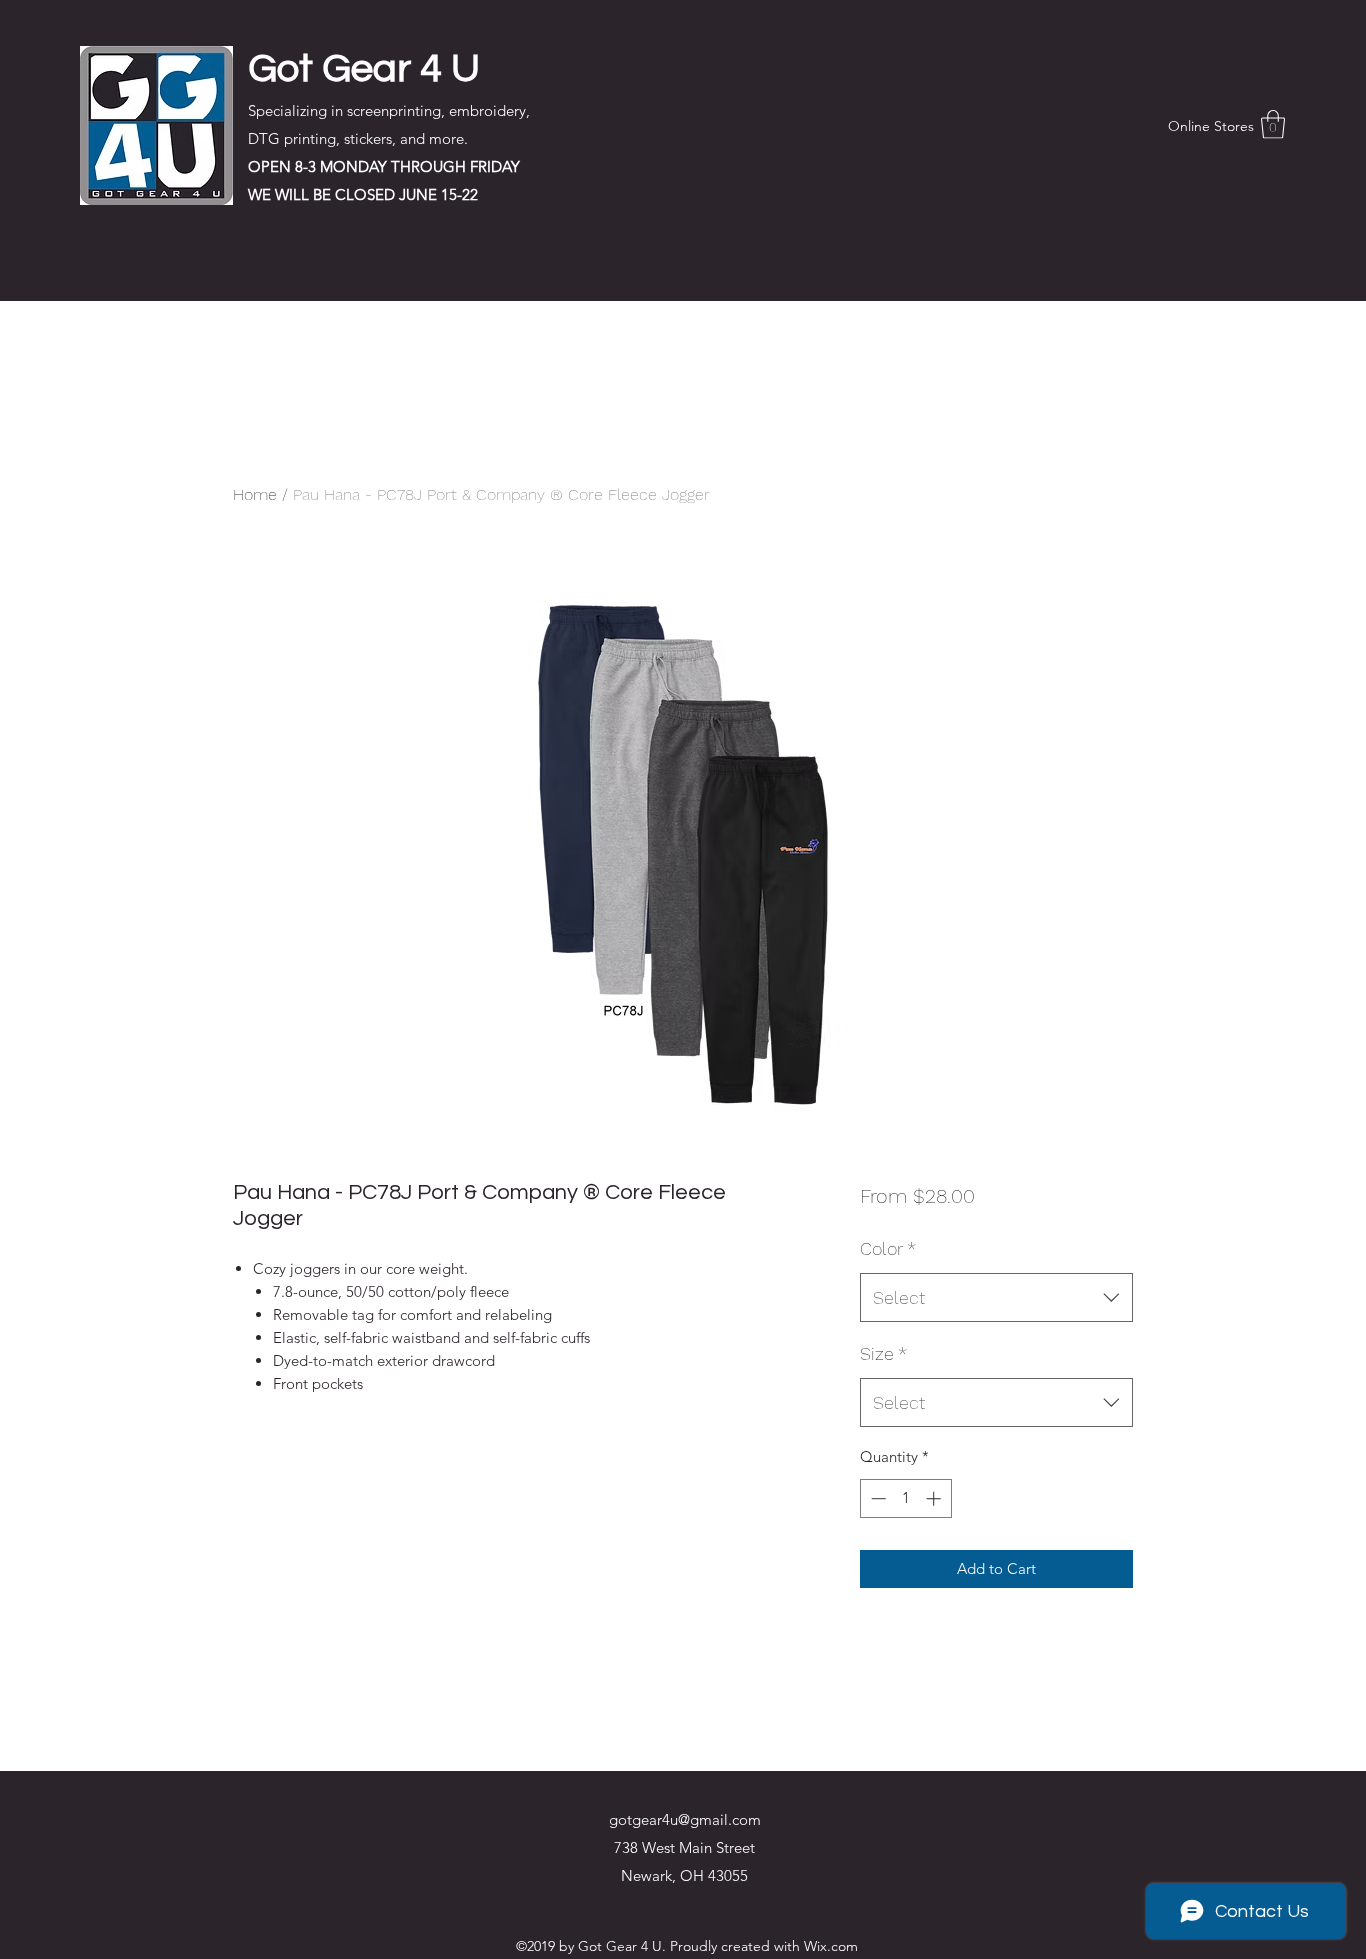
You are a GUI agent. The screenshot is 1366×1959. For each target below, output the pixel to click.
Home (255, 494)
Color (888, 1248)
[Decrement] (876, 1498)
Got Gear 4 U (364, 68)
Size (883, 1353)
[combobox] (996, 1298)
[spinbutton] (905, 1498)
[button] (1273, 124)
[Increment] (935, 1498)
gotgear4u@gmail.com (685, 1819)
